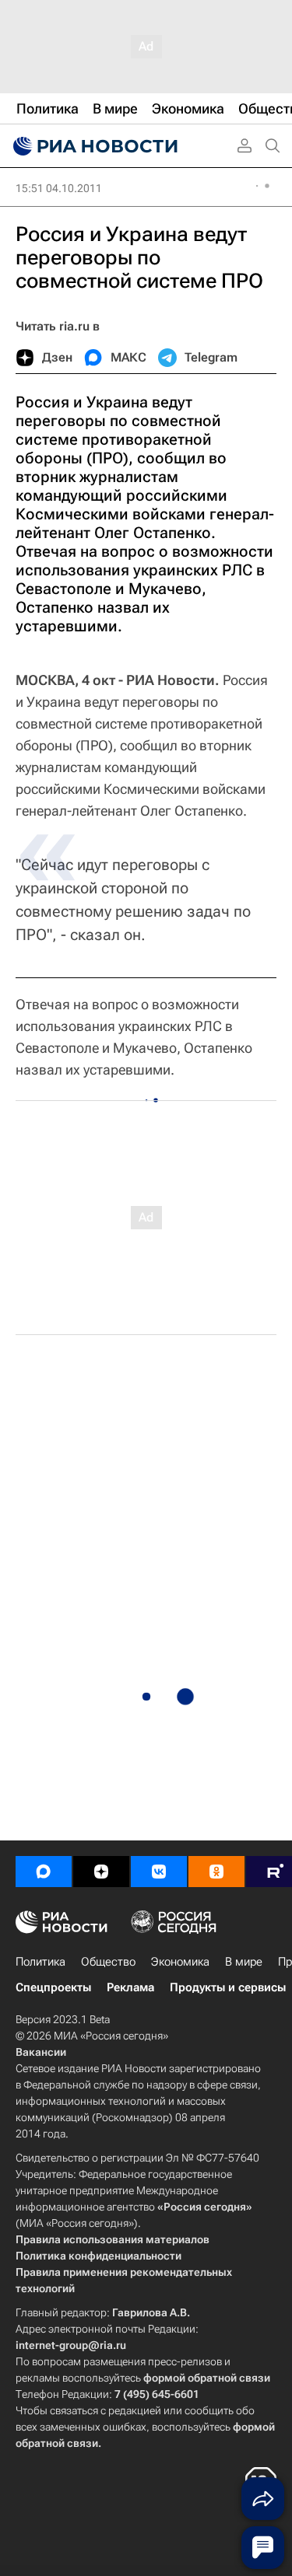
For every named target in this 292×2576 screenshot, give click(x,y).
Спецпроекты (53, 1987)
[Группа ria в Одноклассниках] (216, 1872)
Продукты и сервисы (228, 1987)
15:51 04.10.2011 (59, 188)
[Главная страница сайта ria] (93, 146)
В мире (244, 1962)
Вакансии (41, 2052)
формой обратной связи (207, 2378)
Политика (40, 1962)
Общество (108, 1962)
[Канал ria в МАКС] (44, 1872)
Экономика (180, 1962)
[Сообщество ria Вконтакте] (159, 1872)
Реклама (130, 1987)
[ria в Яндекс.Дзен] (101, 1872)
